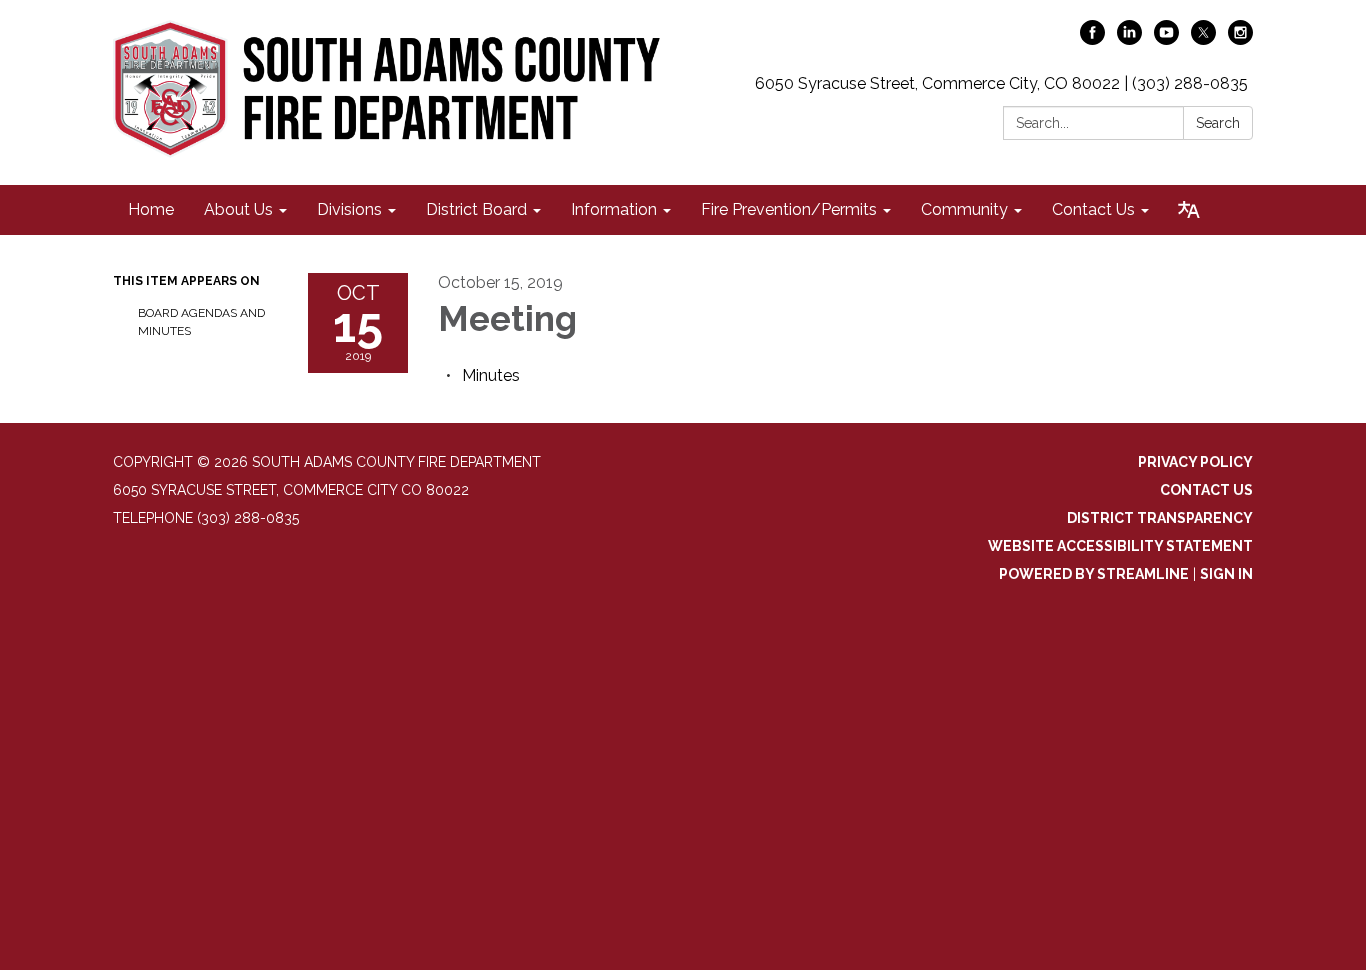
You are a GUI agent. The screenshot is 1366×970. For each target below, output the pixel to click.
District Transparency (1160, 518)
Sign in (1226, 574)
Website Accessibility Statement (1120, 546)
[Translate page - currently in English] (1189, 210)
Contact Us (1206, 490)
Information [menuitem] (614, 209)
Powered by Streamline (1094, 574)
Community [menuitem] (964, 209)
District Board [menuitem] (476, 209)
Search (1218, 123)
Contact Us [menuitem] (1093, 209)
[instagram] (1240, 39)
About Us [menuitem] (238, 209)
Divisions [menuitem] (349, 209)
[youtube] (1166, 39)
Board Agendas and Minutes (201, 322)
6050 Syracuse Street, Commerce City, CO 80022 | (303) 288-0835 (1001, 83)
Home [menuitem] (151, 209)
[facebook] (1092, 39)
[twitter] (1203, 39)
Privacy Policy (1195, 462)
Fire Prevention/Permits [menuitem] (789, 209)
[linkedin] (1129, 39)
